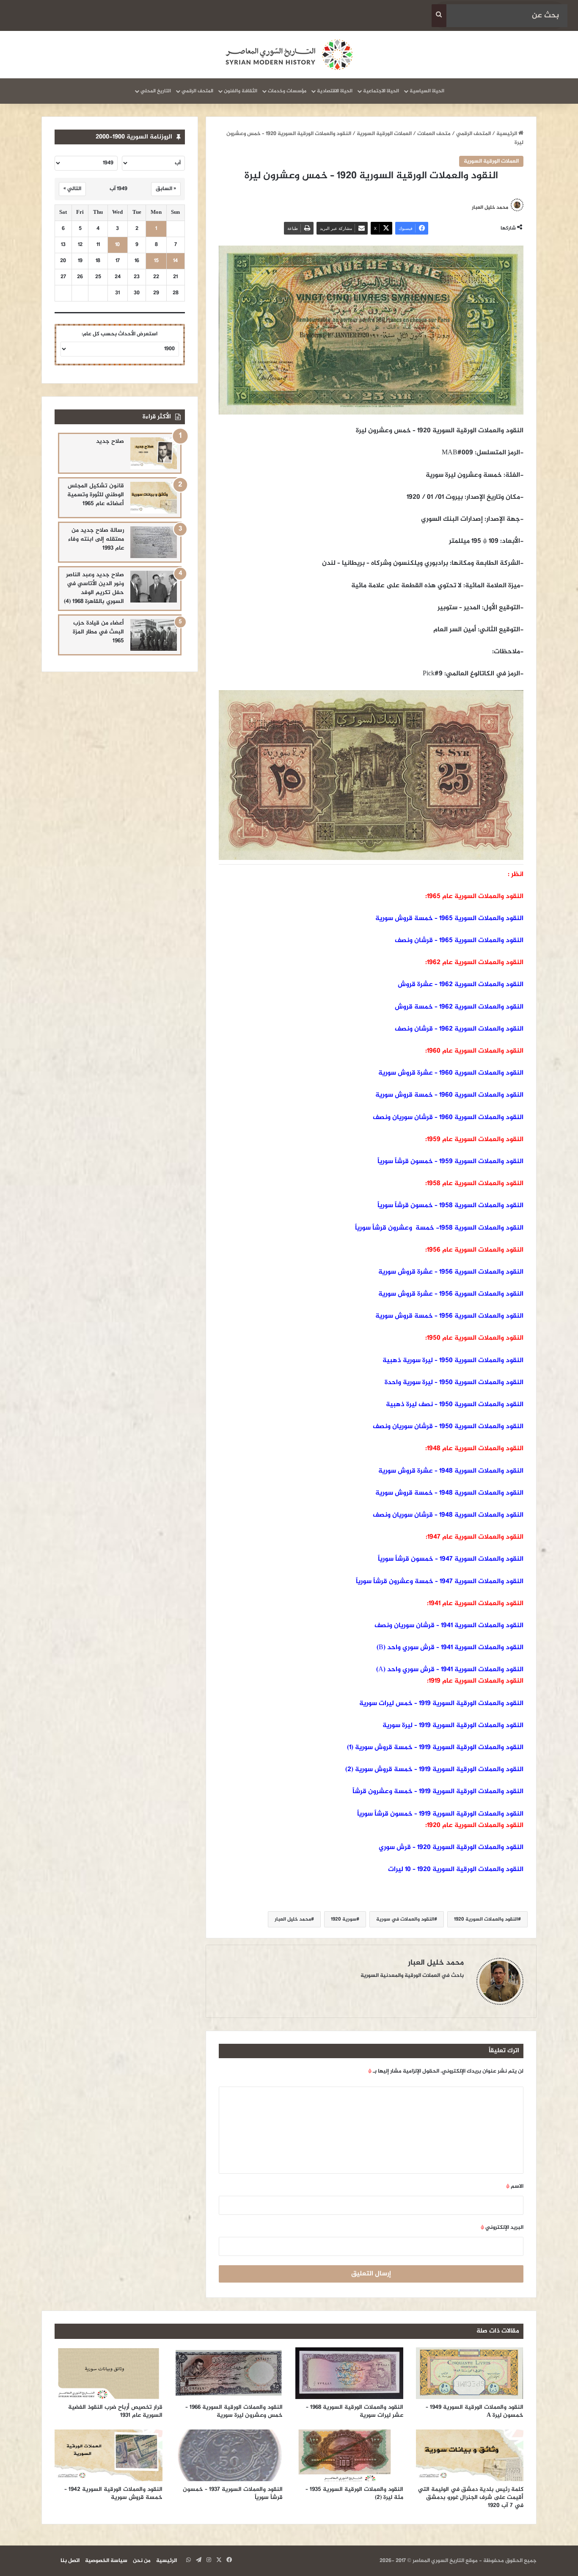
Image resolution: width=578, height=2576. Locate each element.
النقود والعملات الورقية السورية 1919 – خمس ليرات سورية (441, 1704)
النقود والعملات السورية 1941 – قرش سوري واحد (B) (450, 1648)
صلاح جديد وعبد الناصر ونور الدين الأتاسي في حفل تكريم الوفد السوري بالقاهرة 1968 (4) (94, 588)
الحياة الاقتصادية (335, 91)
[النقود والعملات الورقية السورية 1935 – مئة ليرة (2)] (349, 2455)
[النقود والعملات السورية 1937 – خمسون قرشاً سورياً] (229, 2455)
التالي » (72, 189)
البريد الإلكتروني (502, 2228)
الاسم (515, 2186)
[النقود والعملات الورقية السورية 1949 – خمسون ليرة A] (470, 2373)
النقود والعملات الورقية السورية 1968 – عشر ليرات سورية (355, 2411)
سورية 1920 (344, 1919)
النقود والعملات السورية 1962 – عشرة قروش (461, 985)
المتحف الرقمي (197, 91)
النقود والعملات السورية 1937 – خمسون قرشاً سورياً (233, 2493)
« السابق (166, 189)
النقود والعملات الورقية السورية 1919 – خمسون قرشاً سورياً (440, 1814)
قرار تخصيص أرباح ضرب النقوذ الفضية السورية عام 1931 (115, 2411)
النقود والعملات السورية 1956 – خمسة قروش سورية (449, 1316)
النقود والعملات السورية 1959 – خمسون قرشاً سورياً (450, 1162)
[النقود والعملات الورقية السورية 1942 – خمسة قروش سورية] (109, 2455)
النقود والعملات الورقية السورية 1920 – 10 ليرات (456, 1870)
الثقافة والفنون (241, 91)
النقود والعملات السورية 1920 (486, 1919)
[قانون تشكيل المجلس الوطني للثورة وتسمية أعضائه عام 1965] (154, 498)
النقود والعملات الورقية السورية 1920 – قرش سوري (451, 1848)
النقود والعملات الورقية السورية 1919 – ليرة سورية (453, 1726)
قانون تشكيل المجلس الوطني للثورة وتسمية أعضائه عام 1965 (96, 495)
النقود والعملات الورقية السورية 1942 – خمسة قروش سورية (113, 2493)
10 (117, 245)
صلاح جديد (110, 441)
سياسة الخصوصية (106, 2561)
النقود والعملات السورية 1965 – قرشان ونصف (459, 941)
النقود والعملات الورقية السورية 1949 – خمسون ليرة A (475, 2411)
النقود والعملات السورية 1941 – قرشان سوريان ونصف (449, 1626)
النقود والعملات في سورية (405, 1919)
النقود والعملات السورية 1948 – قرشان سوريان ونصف (448, 1515)
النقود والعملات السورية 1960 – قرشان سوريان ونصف (448, 1118)
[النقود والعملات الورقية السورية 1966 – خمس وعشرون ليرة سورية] (229, 2373)
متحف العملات (434, 134)
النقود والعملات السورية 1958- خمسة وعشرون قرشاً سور (442, 1228)
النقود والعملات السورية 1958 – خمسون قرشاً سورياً (450, 1206)
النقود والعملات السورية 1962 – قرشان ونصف (459, 1029)
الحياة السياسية (427, 91)
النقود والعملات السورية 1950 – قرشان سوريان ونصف (448, 1427)
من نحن (142, 2561)
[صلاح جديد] (154, 453)
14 (175, 261)
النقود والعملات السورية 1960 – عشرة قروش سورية (451, 1073)
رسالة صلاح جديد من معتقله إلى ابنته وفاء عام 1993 (96, 539)
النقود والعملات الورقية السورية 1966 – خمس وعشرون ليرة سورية (234, 2411)
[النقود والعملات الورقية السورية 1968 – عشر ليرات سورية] (349, 2373)
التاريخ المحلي (156, 91)
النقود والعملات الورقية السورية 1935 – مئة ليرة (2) (354, 2493)
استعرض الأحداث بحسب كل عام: (120, 334)
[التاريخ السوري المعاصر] (289, 55)
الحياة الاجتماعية (381, 91)
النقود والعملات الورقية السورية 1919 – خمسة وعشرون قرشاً (438, 1792)
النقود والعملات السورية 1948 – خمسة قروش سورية (449, 1493)
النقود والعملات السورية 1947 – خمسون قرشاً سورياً (451, 1559)
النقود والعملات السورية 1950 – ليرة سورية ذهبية (453, 1361)
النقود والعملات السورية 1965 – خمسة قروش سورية (449, 919)
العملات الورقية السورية (384, 134)
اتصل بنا (70, 2561)
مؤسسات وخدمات (287, 91)
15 (156, 261)
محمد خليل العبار (490, 207)
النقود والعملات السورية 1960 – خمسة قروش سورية (449, 1095)
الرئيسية (507, 134)
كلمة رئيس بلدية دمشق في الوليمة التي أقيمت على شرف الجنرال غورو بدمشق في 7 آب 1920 (471, 2497)
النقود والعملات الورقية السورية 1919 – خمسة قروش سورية (439, 1748)
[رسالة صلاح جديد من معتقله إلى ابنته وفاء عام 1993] (154, 542)
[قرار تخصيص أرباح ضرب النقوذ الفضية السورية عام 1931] (109, 2373)
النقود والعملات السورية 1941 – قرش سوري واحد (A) (450, 1670)
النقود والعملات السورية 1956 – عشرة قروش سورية (451, 1272)
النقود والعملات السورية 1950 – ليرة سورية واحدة (454, 1383)
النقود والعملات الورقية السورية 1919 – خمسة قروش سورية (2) (434, 1770)
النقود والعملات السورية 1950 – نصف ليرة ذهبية (455, 1405)
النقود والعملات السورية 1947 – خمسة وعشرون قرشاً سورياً (440, 1582)
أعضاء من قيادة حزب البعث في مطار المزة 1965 (98, 632)
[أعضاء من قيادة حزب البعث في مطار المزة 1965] (154, 635)
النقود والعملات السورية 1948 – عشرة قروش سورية (451, 1471)
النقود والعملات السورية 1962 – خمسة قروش (459, 1007)
